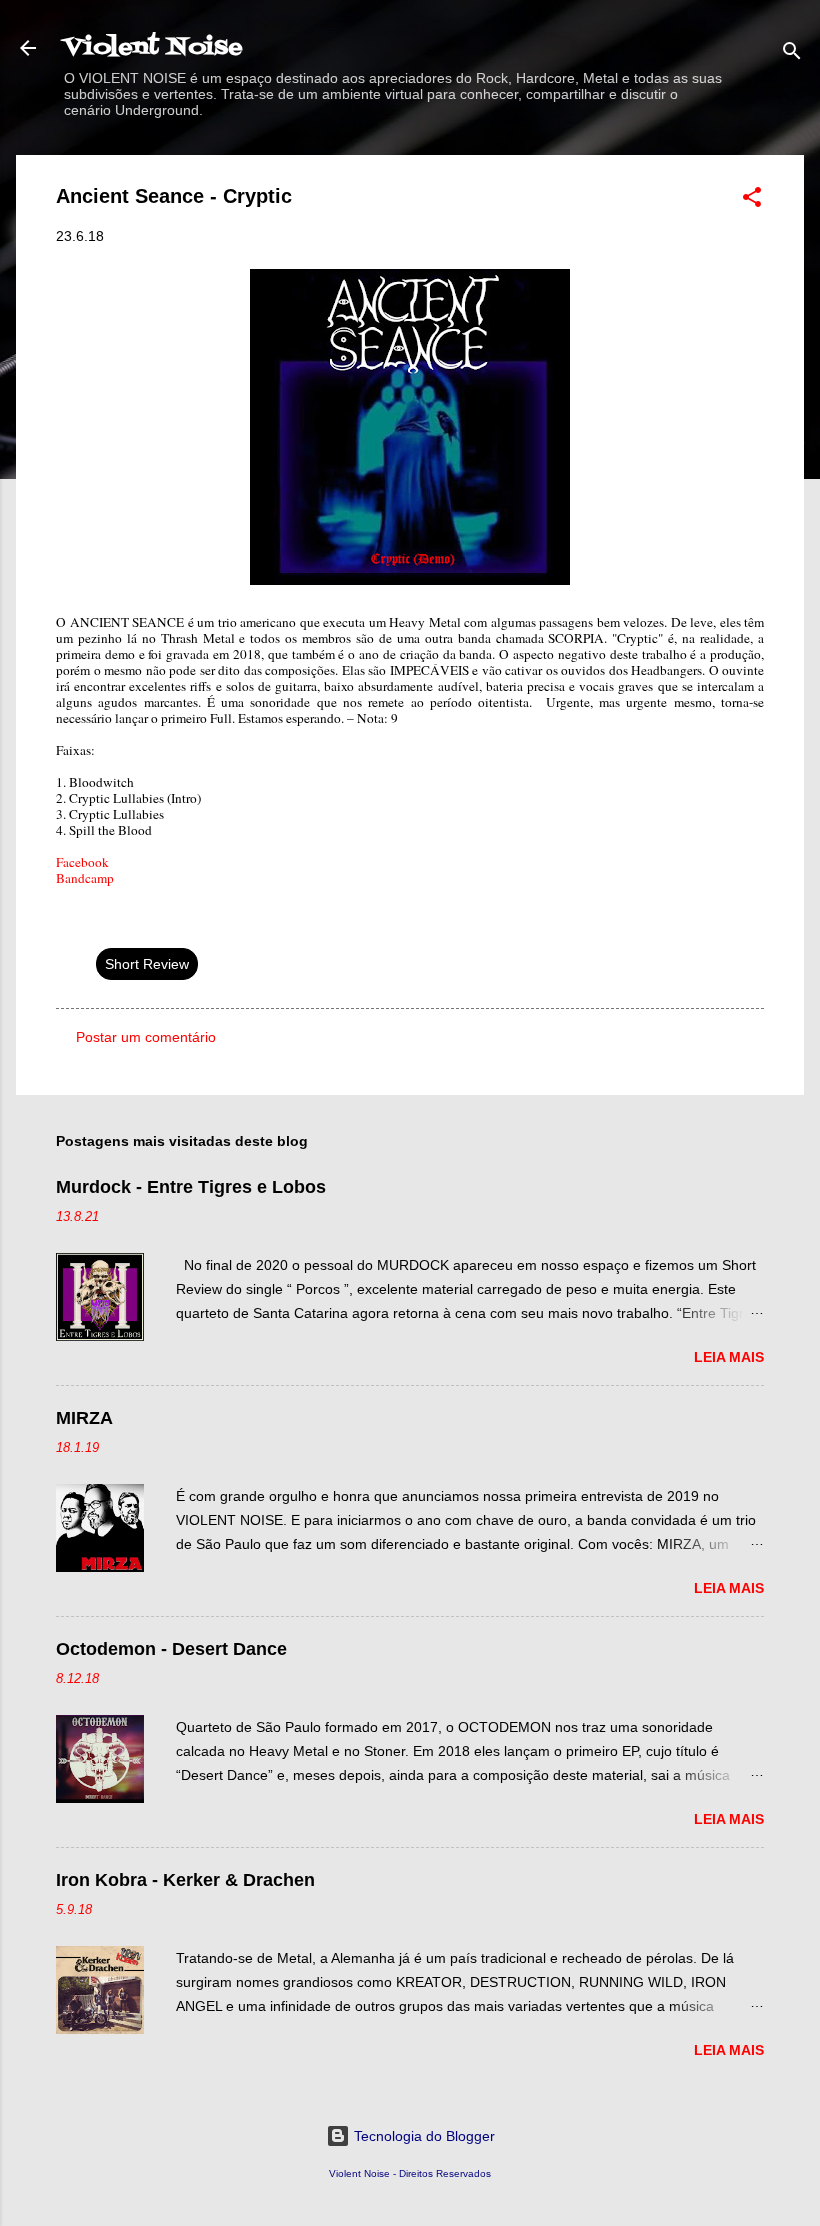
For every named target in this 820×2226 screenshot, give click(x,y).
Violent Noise (153, 47)
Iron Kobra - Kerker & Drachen (185, 1880)
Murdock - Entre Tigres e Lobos (191, 1187)
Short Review (147, 964)
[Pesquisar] (792, 54)
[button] (752, 200)
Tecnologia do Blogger (422, 2136)
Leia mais (729, 1357)
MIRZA (84, 1418)
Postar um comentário (146, 1037)
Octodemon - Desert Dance (171, 1649)
